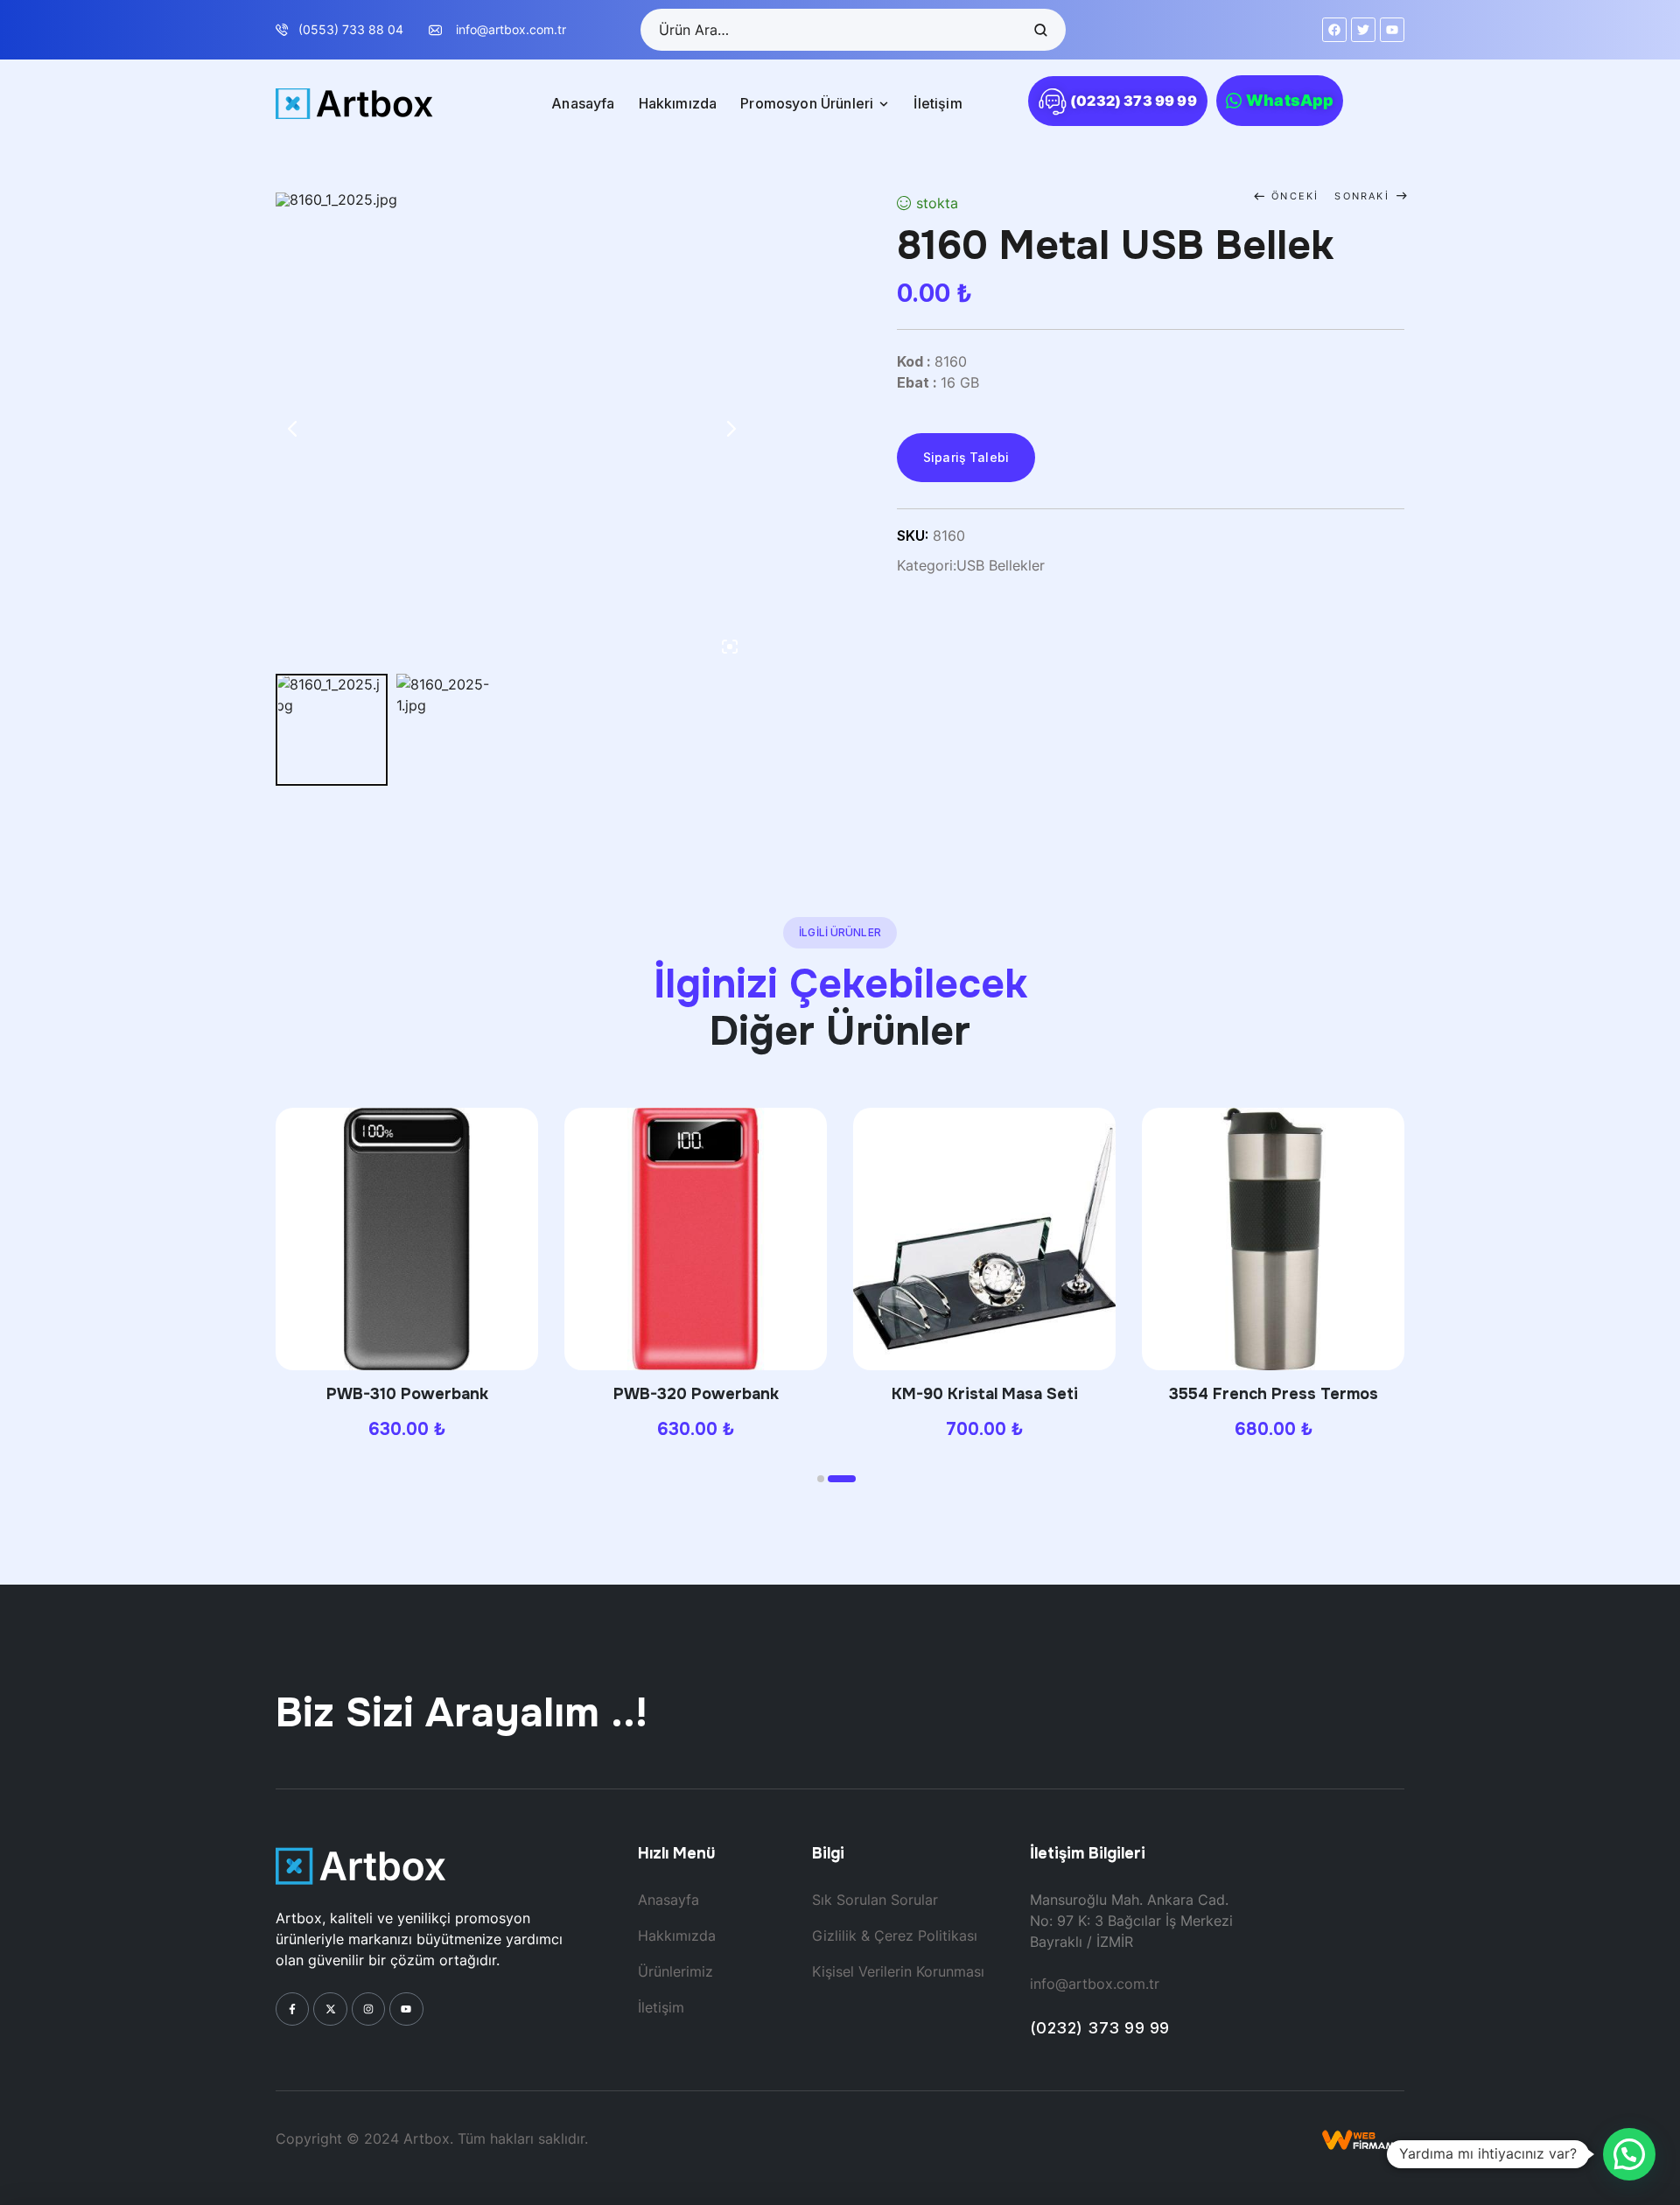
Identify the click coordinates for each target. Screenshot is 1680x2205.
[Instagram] (368, 2009)
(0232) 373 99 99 (1100, 2028)
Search (1039, 30)
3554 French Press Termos (1274, 1394)
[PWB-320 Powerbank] (696, 1239)
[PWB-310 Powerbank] (407, 1239)
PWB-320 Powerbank (696, 1394)
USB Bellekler (1001, 565)
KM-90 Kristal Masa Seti (985, 1394)
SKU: (913, 535)
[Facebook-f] (292, 2009)
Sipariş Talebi (966, 457)
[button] (821, 1479)
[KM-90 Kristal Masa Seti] (984, 1239)
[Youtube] (406, 2009)
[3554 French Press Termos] (1273, 1239)
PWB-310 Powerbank (407, 1394)
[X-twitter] (330, 2009)
